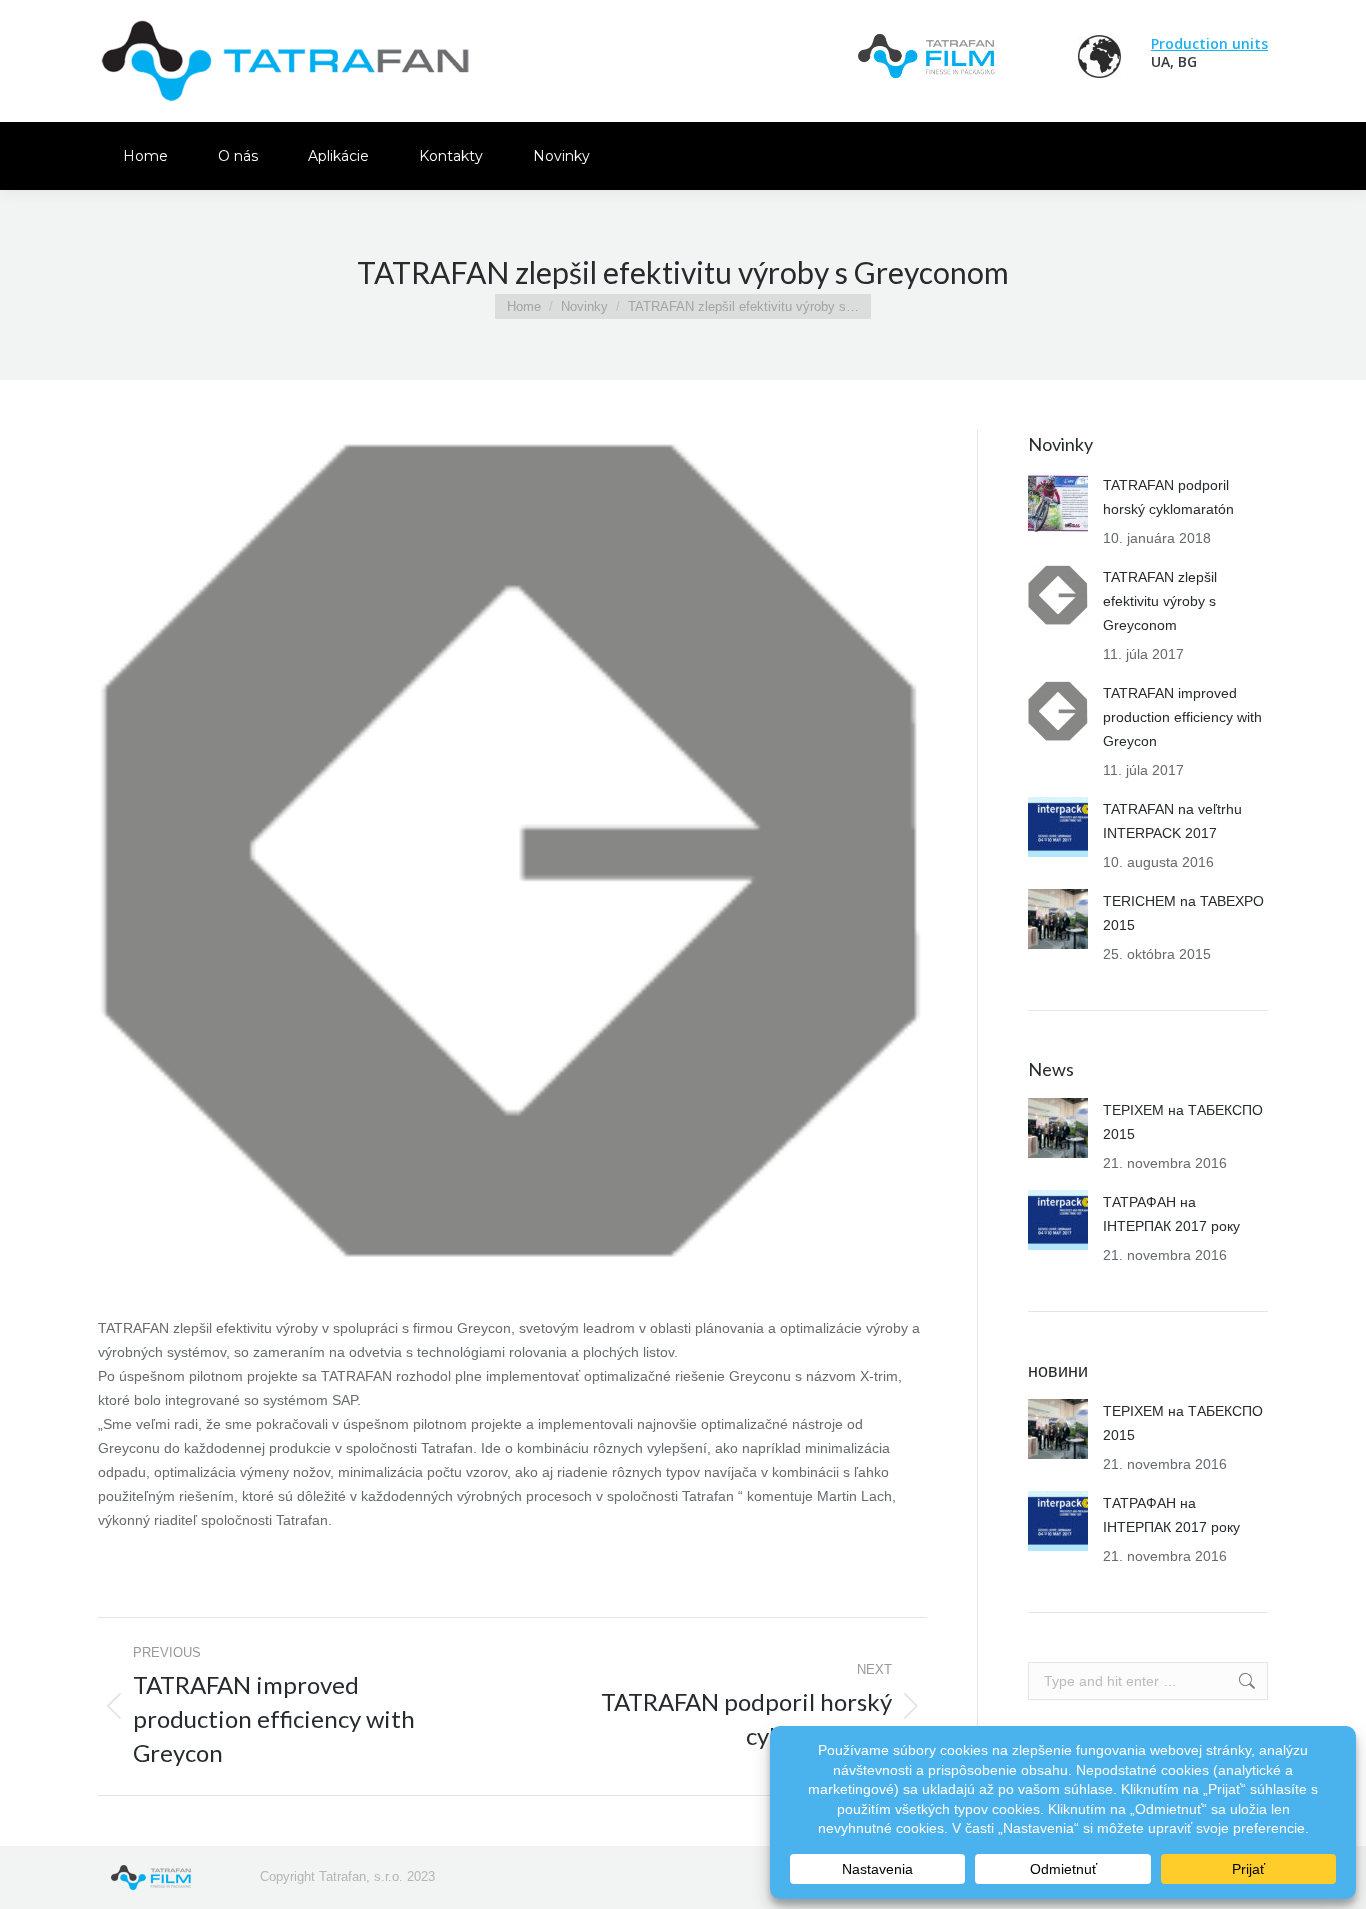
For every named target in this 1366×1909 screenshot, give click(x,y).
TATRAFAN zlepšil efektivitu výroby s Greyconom (1160, 601)
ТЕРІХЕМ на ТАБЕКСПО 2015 (1183, 1122)
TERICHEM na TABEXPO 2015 (1183, 913)
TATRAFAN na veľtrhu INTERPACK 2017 (1172, 821)
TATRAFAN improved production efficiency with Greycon (1182, 717)
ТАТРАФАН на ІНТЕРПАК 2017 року (1171, 1214)
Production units (1209, 43)
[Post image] (1058, 503)
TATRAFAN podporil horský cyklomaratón (1168, 497)
